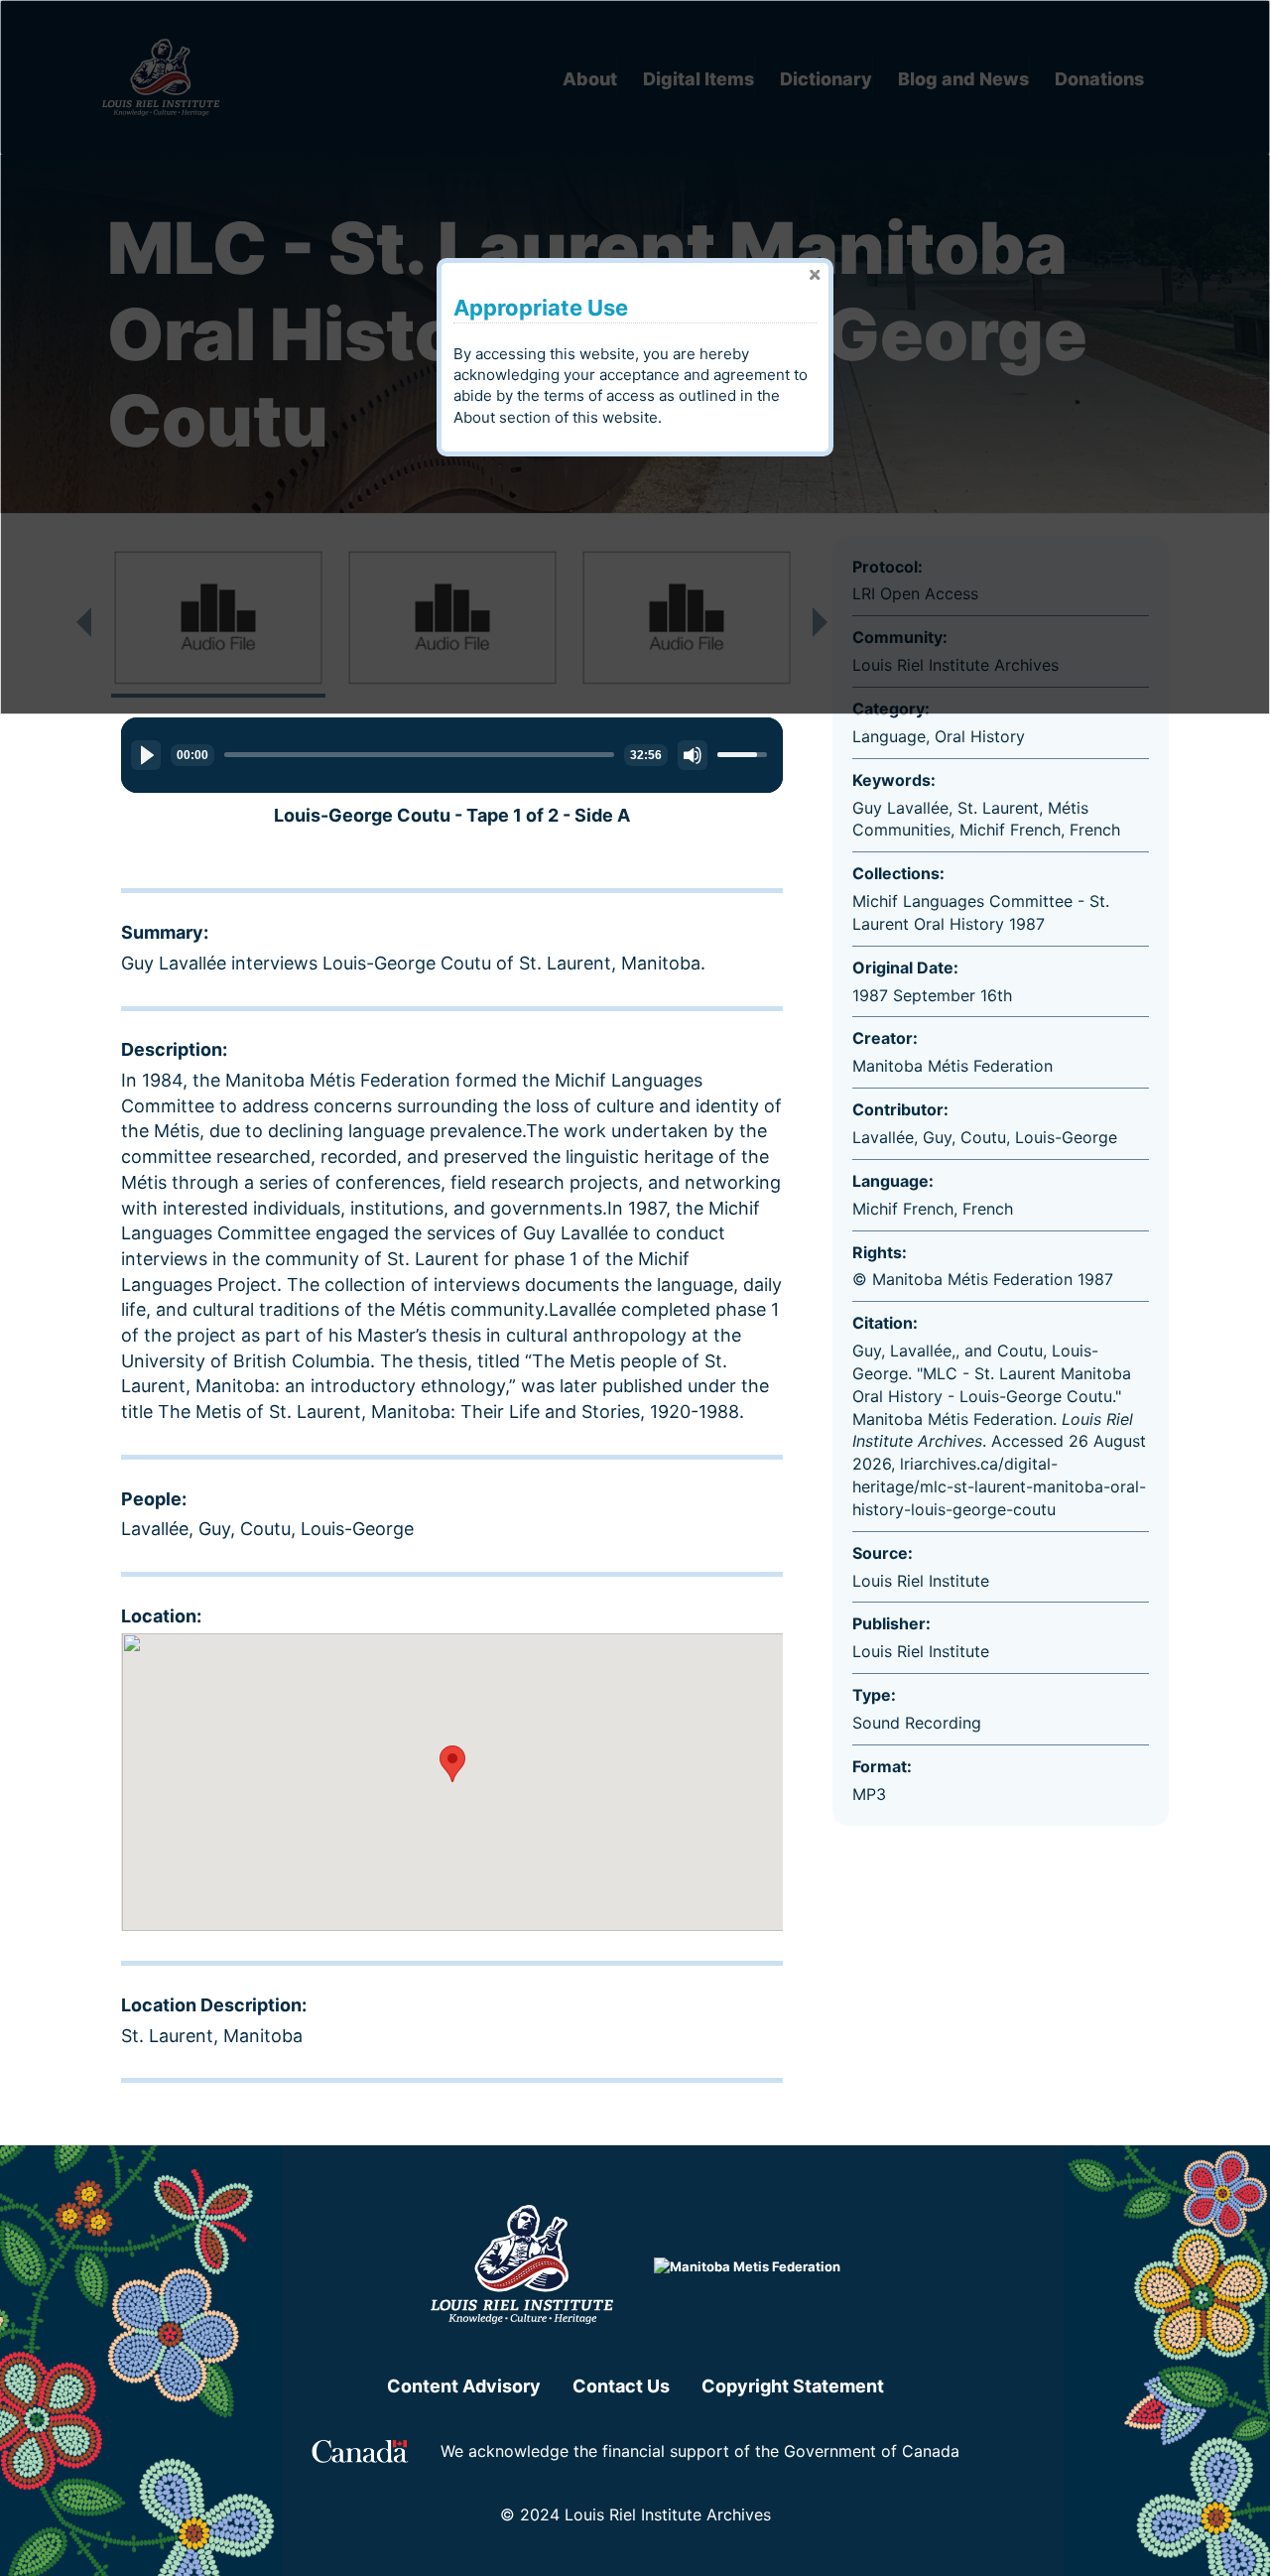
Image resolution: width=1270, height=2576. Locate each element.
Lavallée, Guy (176, 1529)
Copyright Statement (793, 2386)
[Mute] (693, 755)
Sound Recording (917, 1723)
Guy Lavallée (900, 808)
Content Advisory (464, 2386)
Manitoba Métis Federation (952, 1066)
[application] (452, 755)
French (1095, 830)
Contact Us (621, 2386)
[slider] (419, 755)
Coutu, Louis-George (327, 1529)
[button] (452, 1764)
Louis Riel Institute (921, 1651)
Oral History (980, 736)
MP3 (869, 1794)
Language (889, 736)
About (474, 417)
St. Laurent (998, 808)
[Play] (146, 755)
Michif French (1010, 830)
